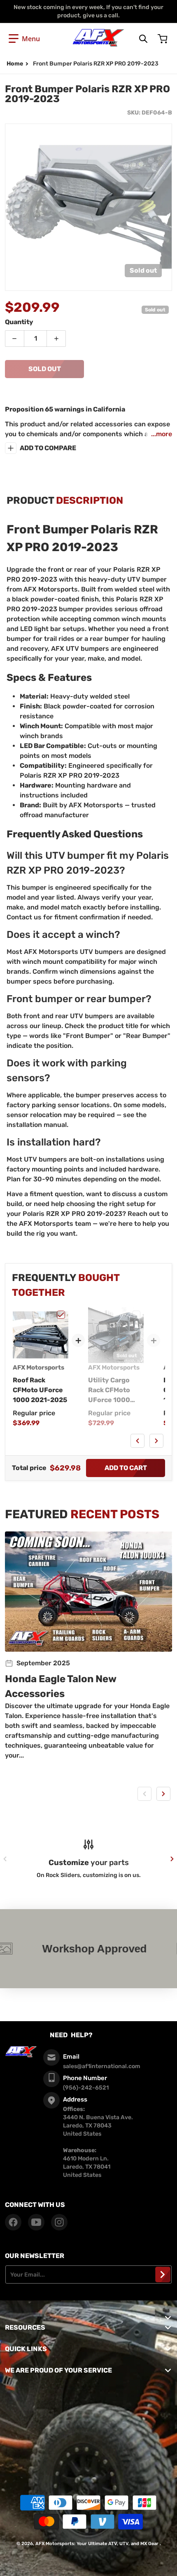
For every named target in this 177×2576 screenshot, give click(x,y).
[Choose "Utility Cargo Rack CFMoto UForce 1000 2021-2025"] (136, 1315)
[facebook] (13, 2222)
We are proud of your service (58, 2370)
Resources (25, 2327)
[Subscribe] (163, 2274)
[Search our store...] (143, 39)
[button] (24, 39)
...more (162, 434)
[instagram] (59, 2222)
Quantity (19, 322)
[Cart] (163, 39)
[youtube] (36, 2222)
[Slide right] (156, 1441)
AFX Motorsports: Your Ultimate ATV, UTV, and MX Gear (97, 2544)
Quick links (26, 2349)
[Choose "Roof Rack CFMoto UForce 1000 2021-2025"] (61, 1315)
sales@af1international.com (102, 2066)
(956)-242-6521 (86, 2088)
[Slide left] (137, 1441)
